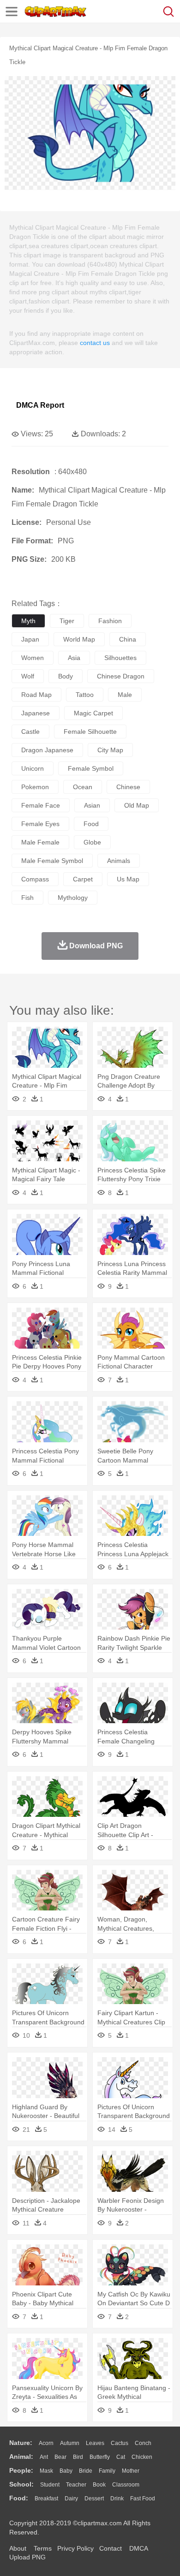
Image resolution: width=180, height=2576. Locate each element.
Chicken (142, 2457)
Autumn (70, 2443)
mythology (73, 898)
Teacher (76, 2485)
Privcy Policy (75, 2548)
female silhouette (90, 732)
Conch (143, 2443)
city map (110, 750)
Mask (46, 2471)
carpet (83, 879)
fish (27, 898)
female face (41, 805)
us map (128, 879)
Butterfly (100, 2457)
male (125, 695)
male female (40, 842)
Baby (66, 2471)
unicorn (33, 768)
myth (28, 621)
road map (36, 695)
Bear (60, 2457)
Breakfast (46, 2499)
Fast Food (143, 2499)
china (128, 639)
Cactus (120, 2443)
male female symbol (52, 861)
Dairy (71, 2499)
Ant (44, 2457)
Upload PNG (27, 2557)
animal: (21, 2457)
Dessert (94, 2499)
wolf (28, 676)
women (33, 658)
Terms (43, 2548)
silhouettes (120, 658)
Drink (117, 2499)
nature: (21, 2443)
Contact (111, 2548)
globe (92, 842)
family (107, 2471)
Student (50, 2485)
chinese (128, 787)
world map (79, 639)
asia (74, 658)
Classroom (126, 2485)
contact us (95, 343)
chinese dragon (121, 676)
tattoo (85, 695)
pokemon (35, 787)
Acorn (46, 2443)
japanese (36, 713)
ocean (83, 787)
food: (19, 2498)
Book (99, 2485)
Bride (86, 2471)
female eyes (40, 824)
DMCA (138, 2548)
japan (30, 639)
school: (21, 2484)
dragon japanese (47, 750)
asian (92, 805)
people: (21, 2470)
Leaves (95, 2443)
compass (35, 879)
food (91, 824)
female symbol (91, 768)
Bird (78, 2457)
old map (137, 805)
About (18, 2548)
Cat (121, 2457)
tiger (67, 621)
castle (30, 732)
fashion (110, 621)
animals (119, 861)
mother (131, 2471)
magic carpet (93, 713)
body (66, 676)
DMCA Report (40, 405)
